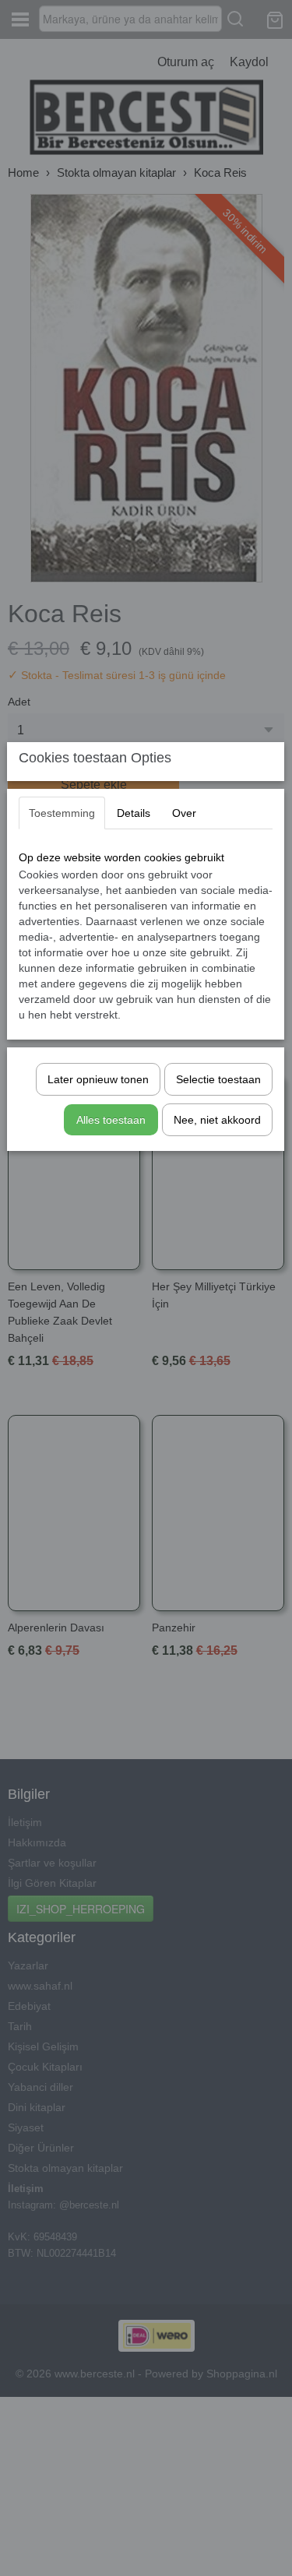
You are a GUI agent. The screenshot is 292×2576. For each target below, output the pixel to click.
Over (184, 813)
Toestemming (62, 813)
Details (134, 813)
